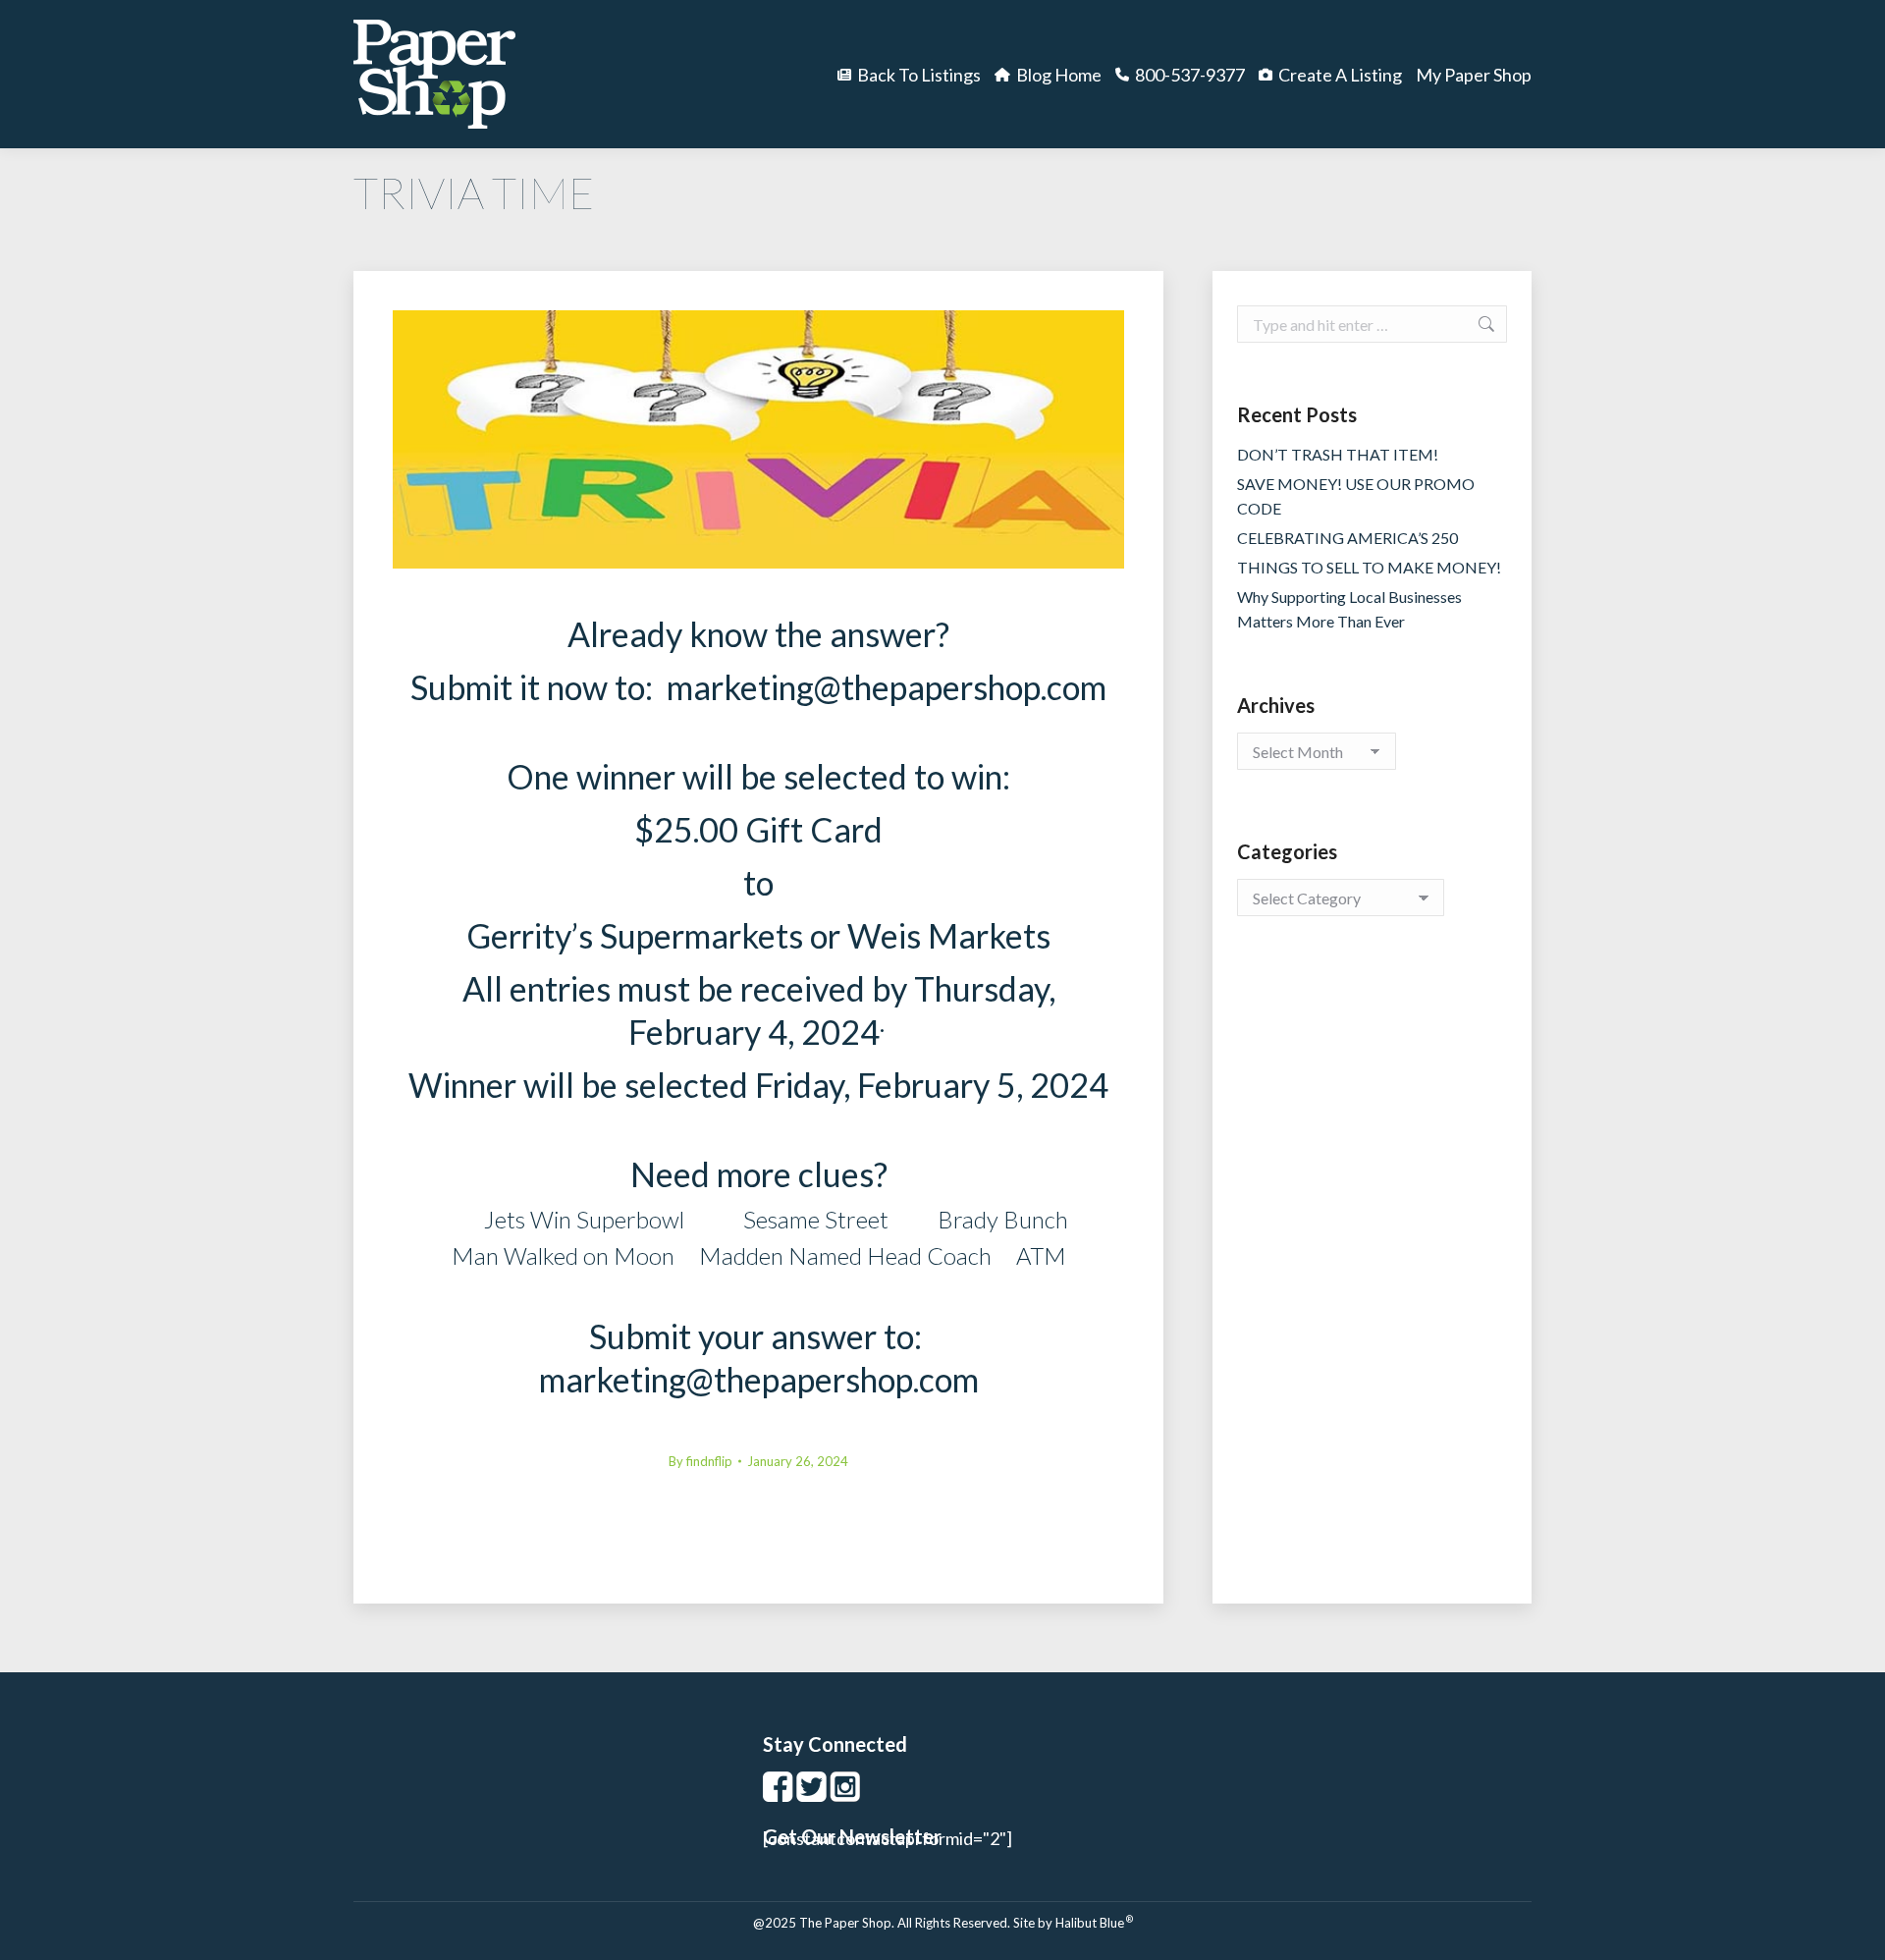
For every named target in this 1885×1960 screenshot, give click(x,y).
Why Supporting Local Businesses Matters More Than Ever (1349, 609)
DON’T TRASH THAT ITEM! (1338, 454)
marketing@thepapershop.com (887, 687)
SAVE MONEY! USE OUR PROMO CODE (1356, 496)
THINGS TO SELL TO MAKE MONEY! (1369, 567)
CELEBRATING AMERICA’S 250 (1347, 538)
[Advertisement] (1372, 1279)
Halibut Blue (1094, 1923)
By (700, 1461)
